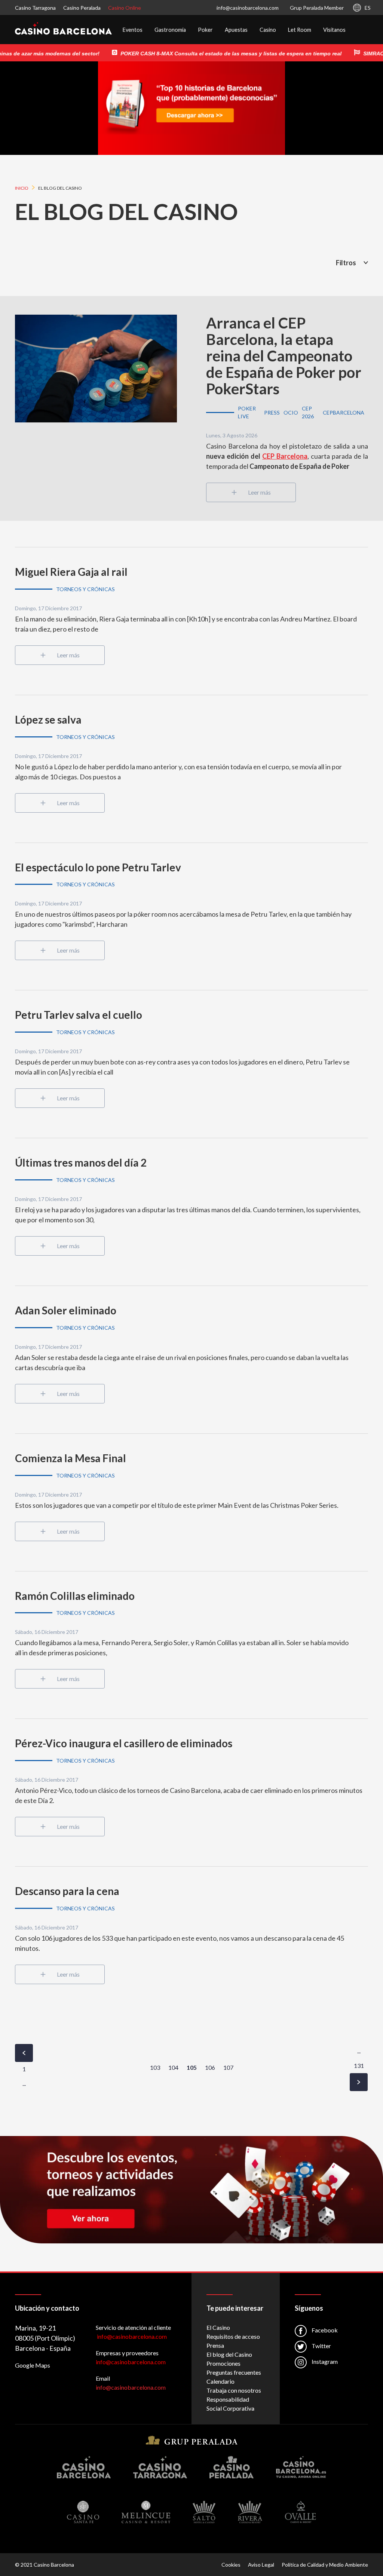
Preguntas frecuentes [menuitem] (234, 2372)
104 (173, 2067)
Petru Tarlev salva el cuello (79, 1015)
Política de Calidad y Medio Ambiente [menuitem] (325, 2565)
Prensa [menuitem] (215, 2345)
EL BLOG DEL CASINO (126, 211)
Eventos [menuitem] (133, 30)
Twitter (321, 2346)
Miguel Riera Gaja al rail (71, 572)
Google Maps (33, 2365)
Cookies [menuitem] (231, 2565)
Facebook (324, 2330)
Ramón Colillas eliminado (75, 1596)
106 (210, 2067)
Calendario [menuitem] (220, 2381)
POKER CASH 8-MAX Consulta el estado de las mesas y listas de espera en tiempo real (209, 54)
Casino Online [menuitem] (125, 8)
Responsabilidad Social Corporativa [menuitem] (230, 2404)
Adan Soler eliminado (66, 1310)
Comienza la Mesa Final (71, 1458)
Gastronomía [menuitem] (170, 30)
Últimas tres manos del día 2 (81, 1162)
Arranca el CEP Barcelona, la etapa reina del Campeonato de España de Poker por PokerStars (284, 356)
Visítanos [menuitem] (334, 30)
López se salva (48, 719)
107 (228, 2067)
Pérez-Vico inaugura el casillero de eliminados (124, 1743)
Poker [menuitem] (205, 30)
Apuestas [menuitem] (236, 30)
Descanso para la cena (67, 1891)
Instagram (324, 2361)
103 (155, 2067)
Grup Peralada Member (317, 8)
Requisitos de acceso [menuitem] (233, 2336)
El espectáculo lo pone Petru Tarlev (98, 867)
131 (359, 2065)
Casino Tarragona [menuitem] (35, 8)
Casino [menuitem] (268, 30)
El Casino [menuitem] (218, 2327)
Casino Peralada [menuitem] (82, 8)
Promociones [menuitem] (223, 2363)
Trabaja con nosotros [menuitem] (234, 2390)
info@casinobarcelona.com (248, 8)
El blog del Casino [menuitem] (229, 2354)
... (24, 2083)
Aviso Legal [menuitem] (261, 2565)
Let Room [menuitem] (300, 30)
